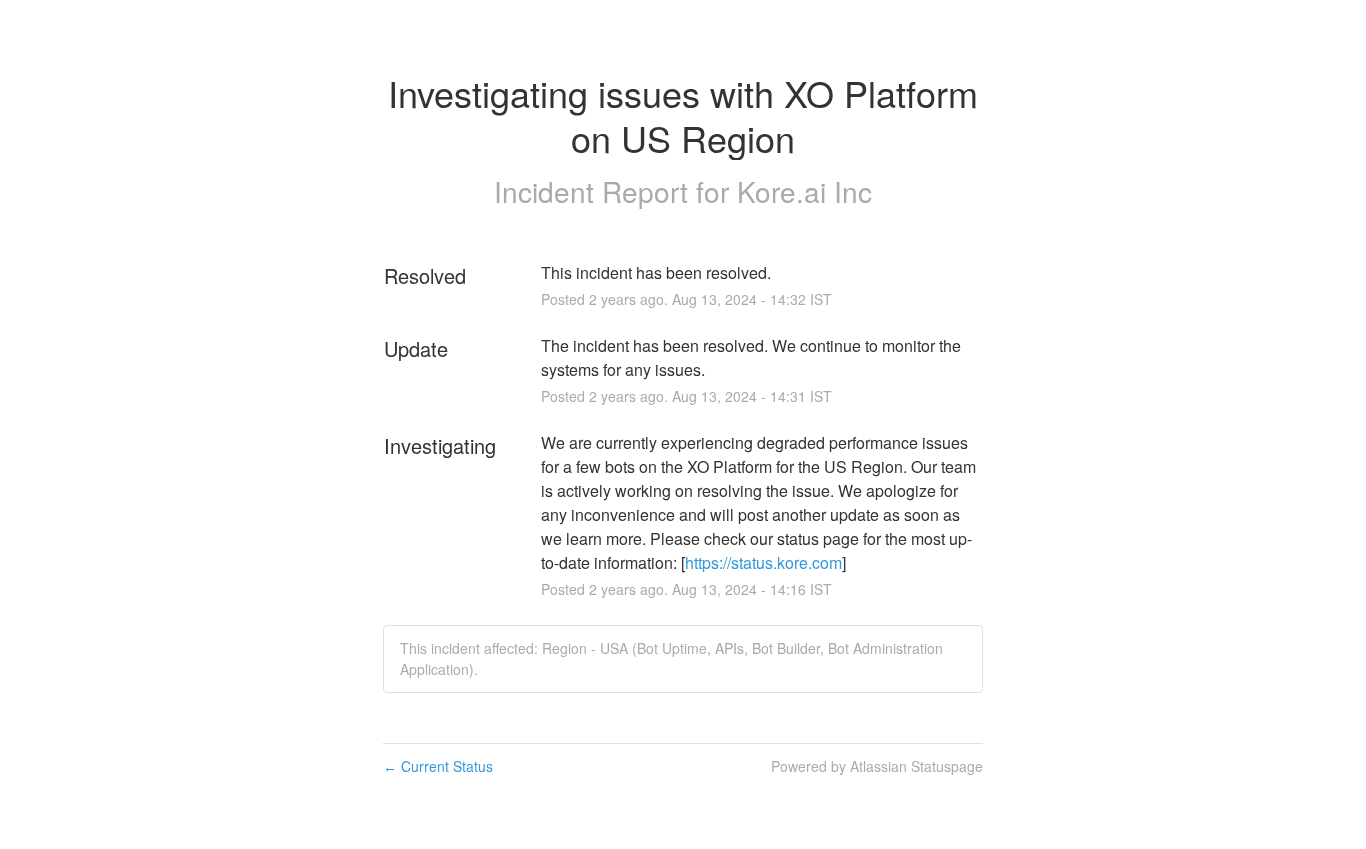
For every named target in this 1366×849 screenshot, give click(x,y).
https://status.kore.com (763, 562)
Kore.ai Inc (804, 191)
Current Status (438, 766)
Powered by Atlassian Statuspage (877, 766)
